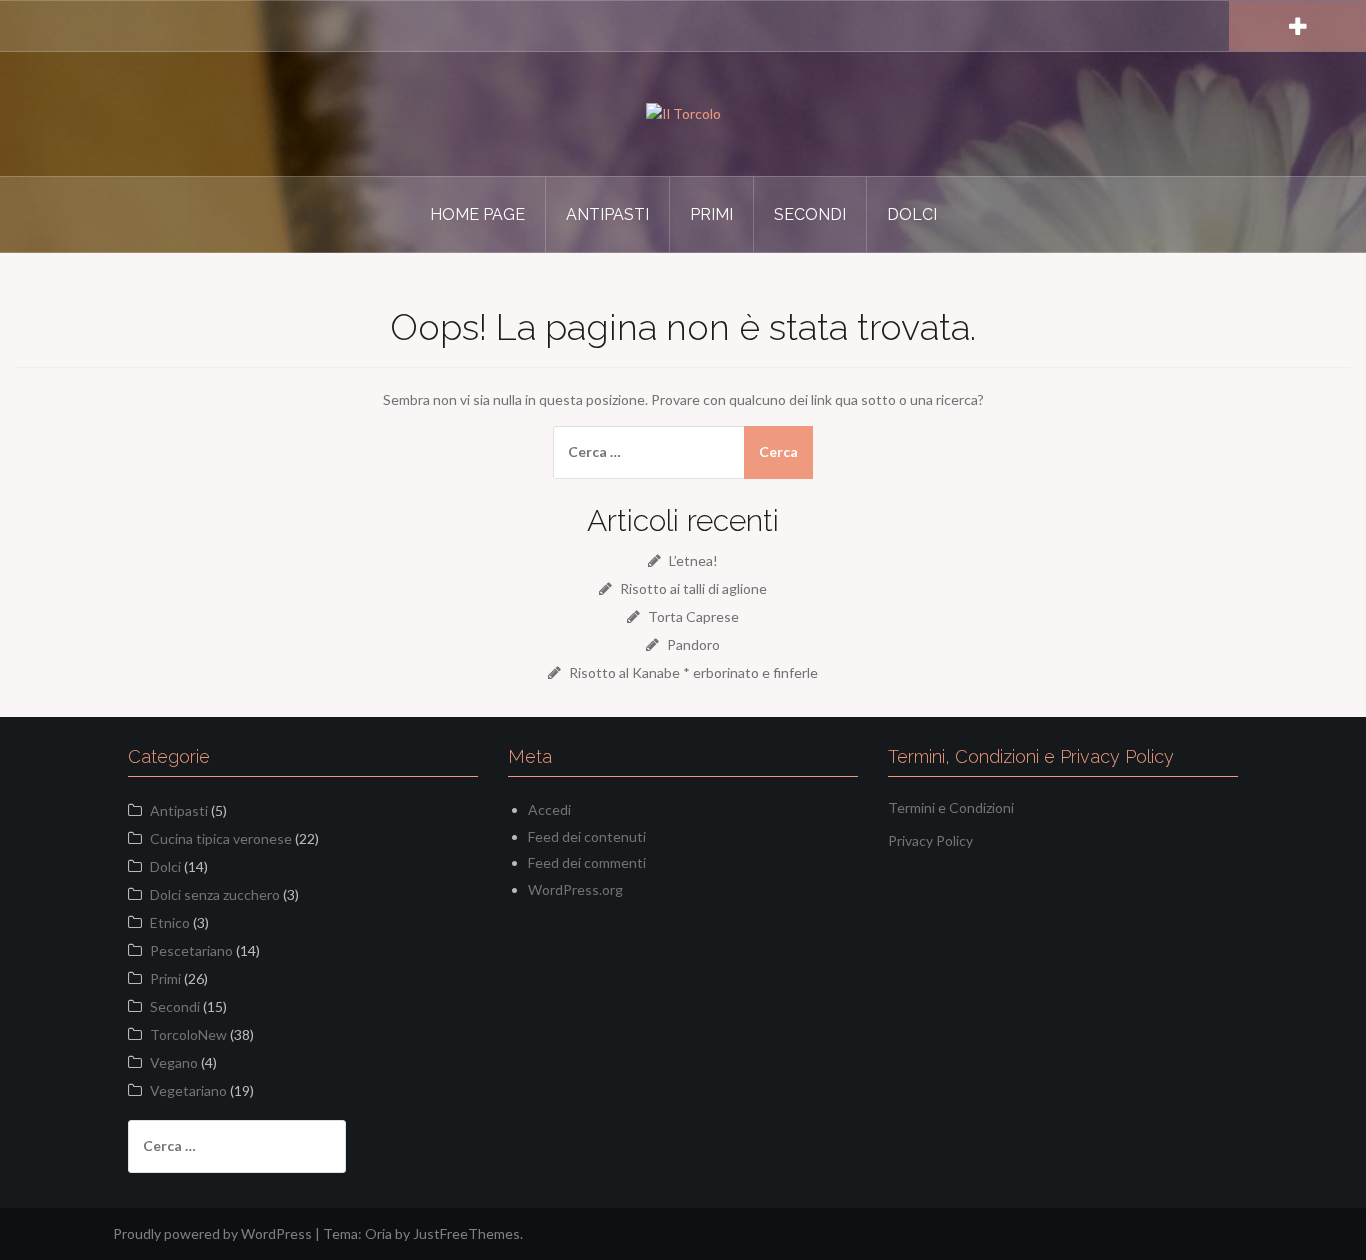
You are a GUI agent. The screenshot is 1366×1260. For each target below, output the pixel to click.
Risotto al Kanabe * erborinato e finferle (693, 672)
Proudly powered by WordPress (212, 1233)
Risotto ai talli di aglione (693, 588)
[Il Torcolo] (683, 112)
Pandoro (693, 644)
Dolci (912, 214)
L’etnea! (693, 560)
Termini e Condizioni (951, 807)
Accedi (549, 809)
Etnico (170, 922)
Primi (711, 214)
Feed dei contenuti (587, 836)
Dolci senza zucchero (215, 894)
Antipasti (607, 214)
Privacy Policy (930, 840)
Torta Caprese (693, 616)
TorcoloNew (188, 1034)
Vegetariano (188, 1090)
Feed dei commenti (587, 862)
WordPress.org (575, 889)
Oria (378, 1233)
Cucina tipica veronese (221, 838)
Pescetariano (191, 950)
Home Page (477, 214)
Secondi (810, 214)
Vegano (174, 1062)
